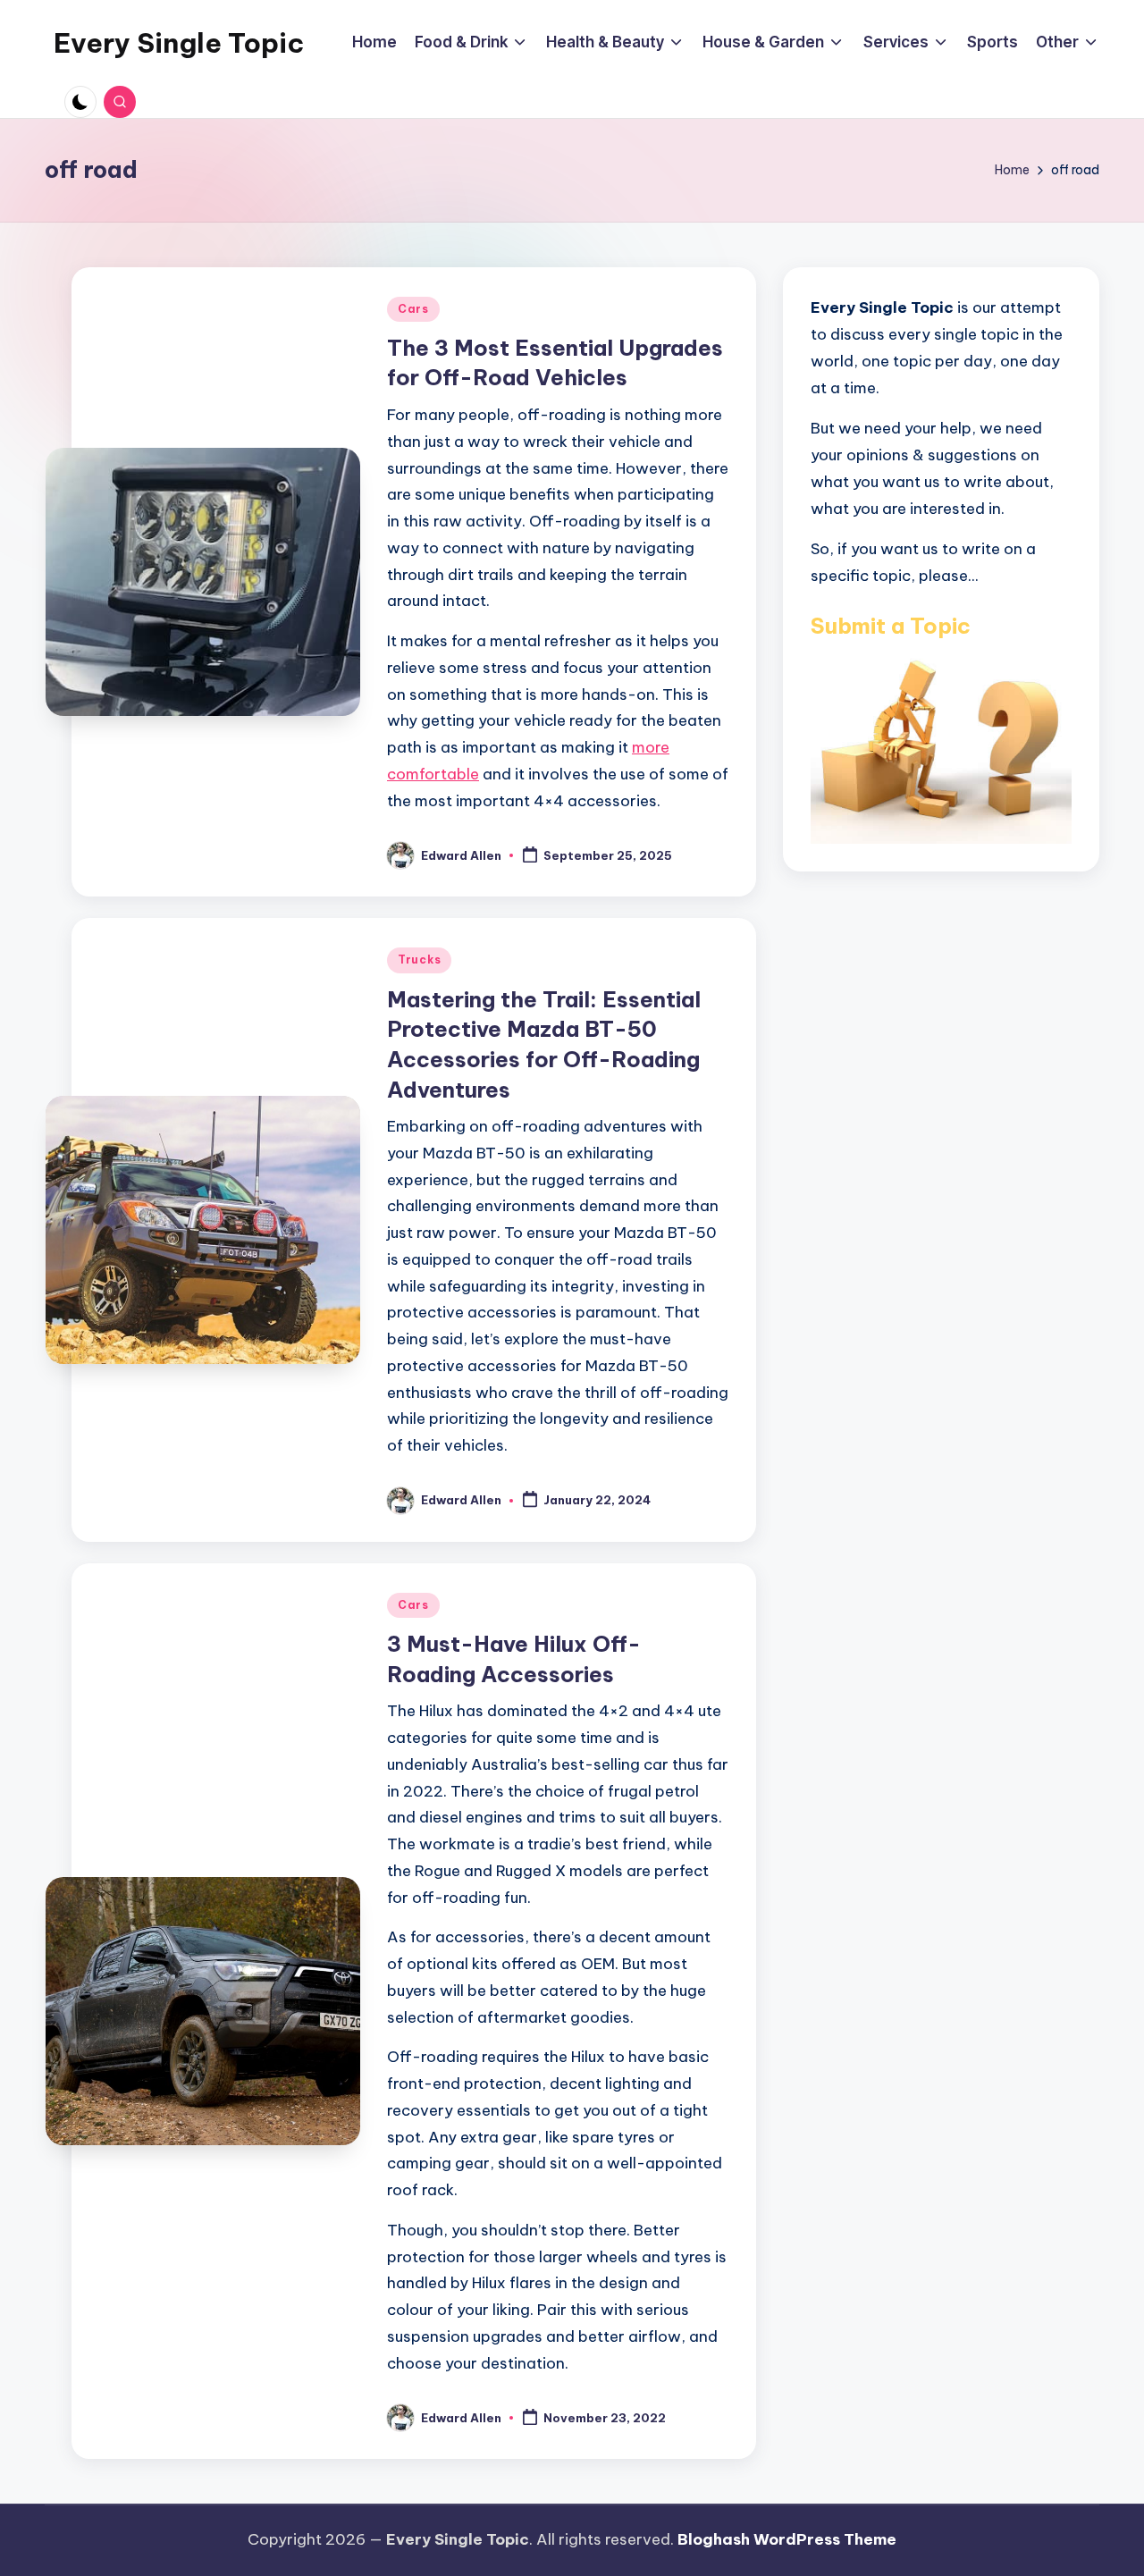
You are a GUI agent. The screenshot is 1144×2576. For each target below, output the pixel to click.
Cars (413, 309)
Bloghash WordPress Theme (787, 2539)
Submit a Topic (891, 625)
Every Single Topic (179, 43)
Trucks (419, 960)
